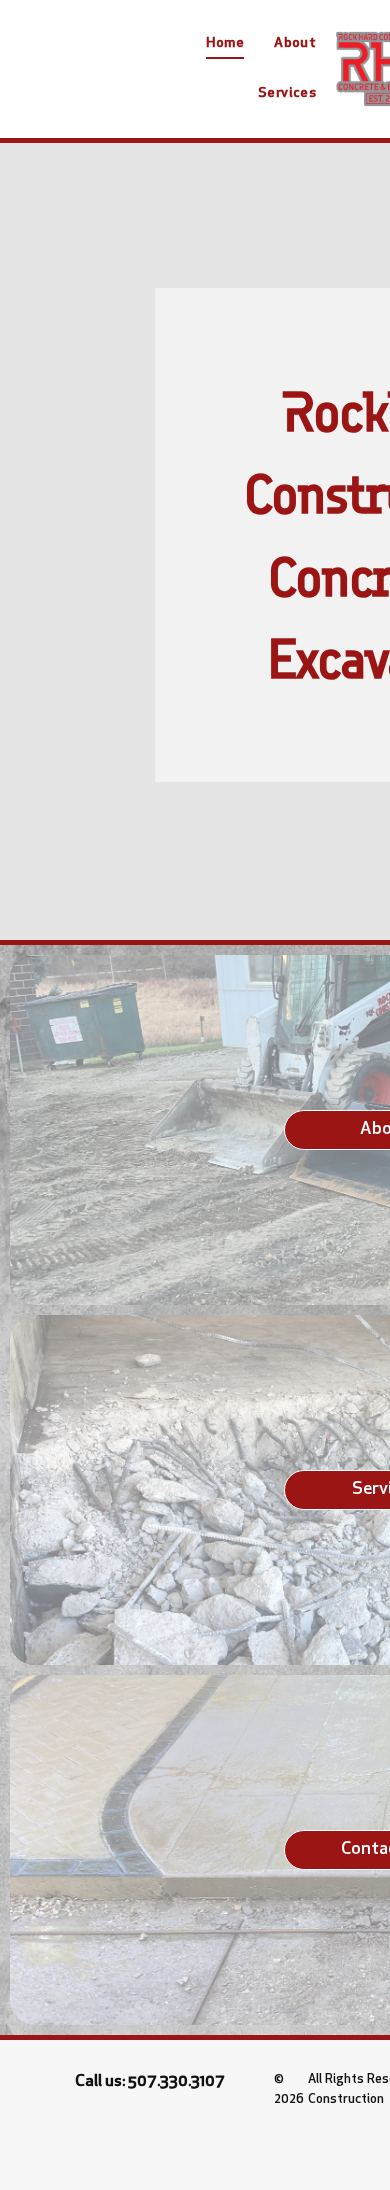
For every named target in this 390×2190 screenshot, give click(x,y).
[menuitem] (225, 44)
